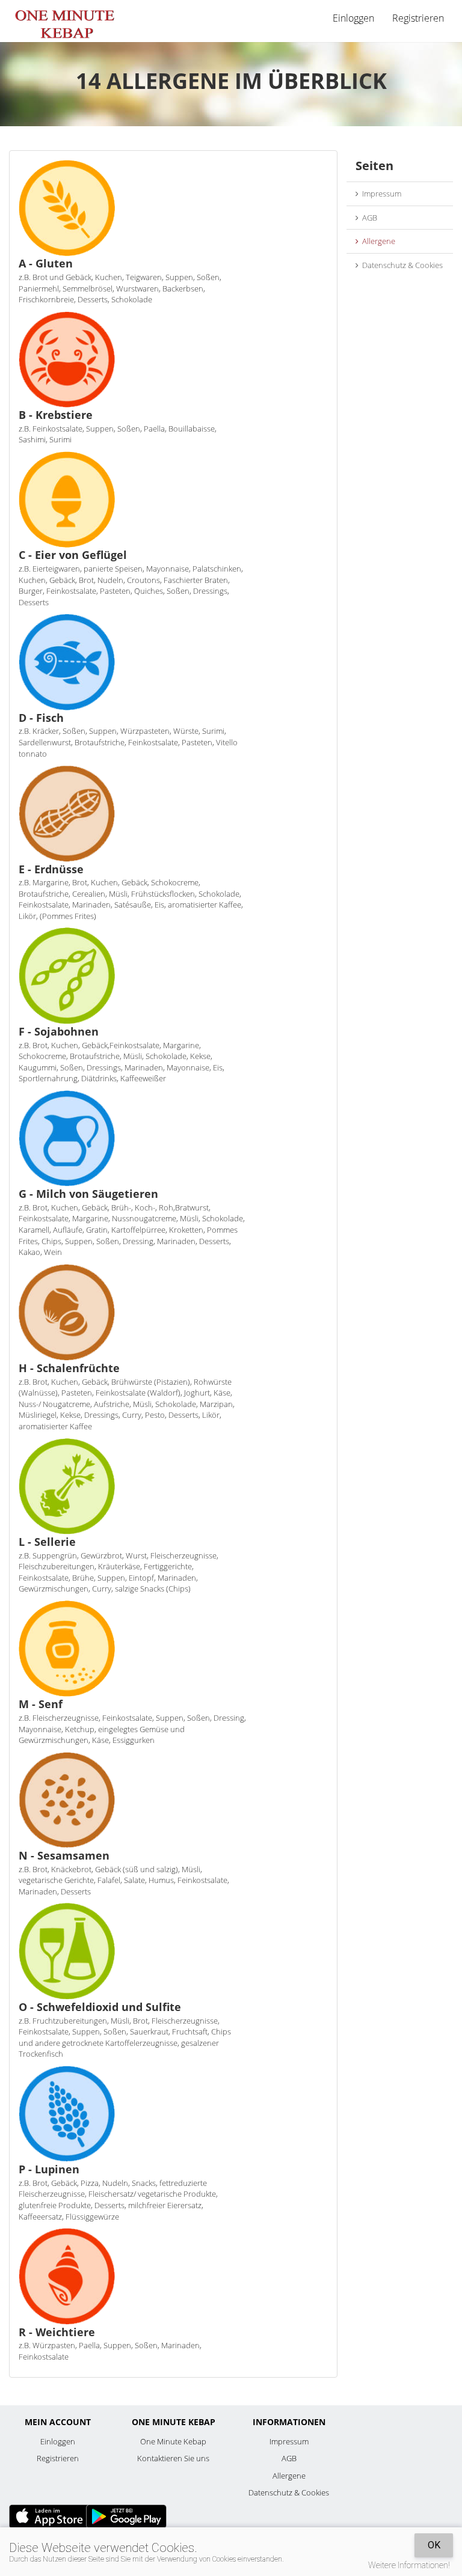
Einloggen (58, 2441)
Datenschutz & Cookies (401, 265)
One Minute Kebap (173, 2441)
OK (434, 2545)
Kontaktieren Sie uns (173, 2458)
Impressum (380, 194)
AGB (368, 218)
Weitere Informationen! (409, 2565)
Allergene (377, 241)
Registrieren (418, 18)
